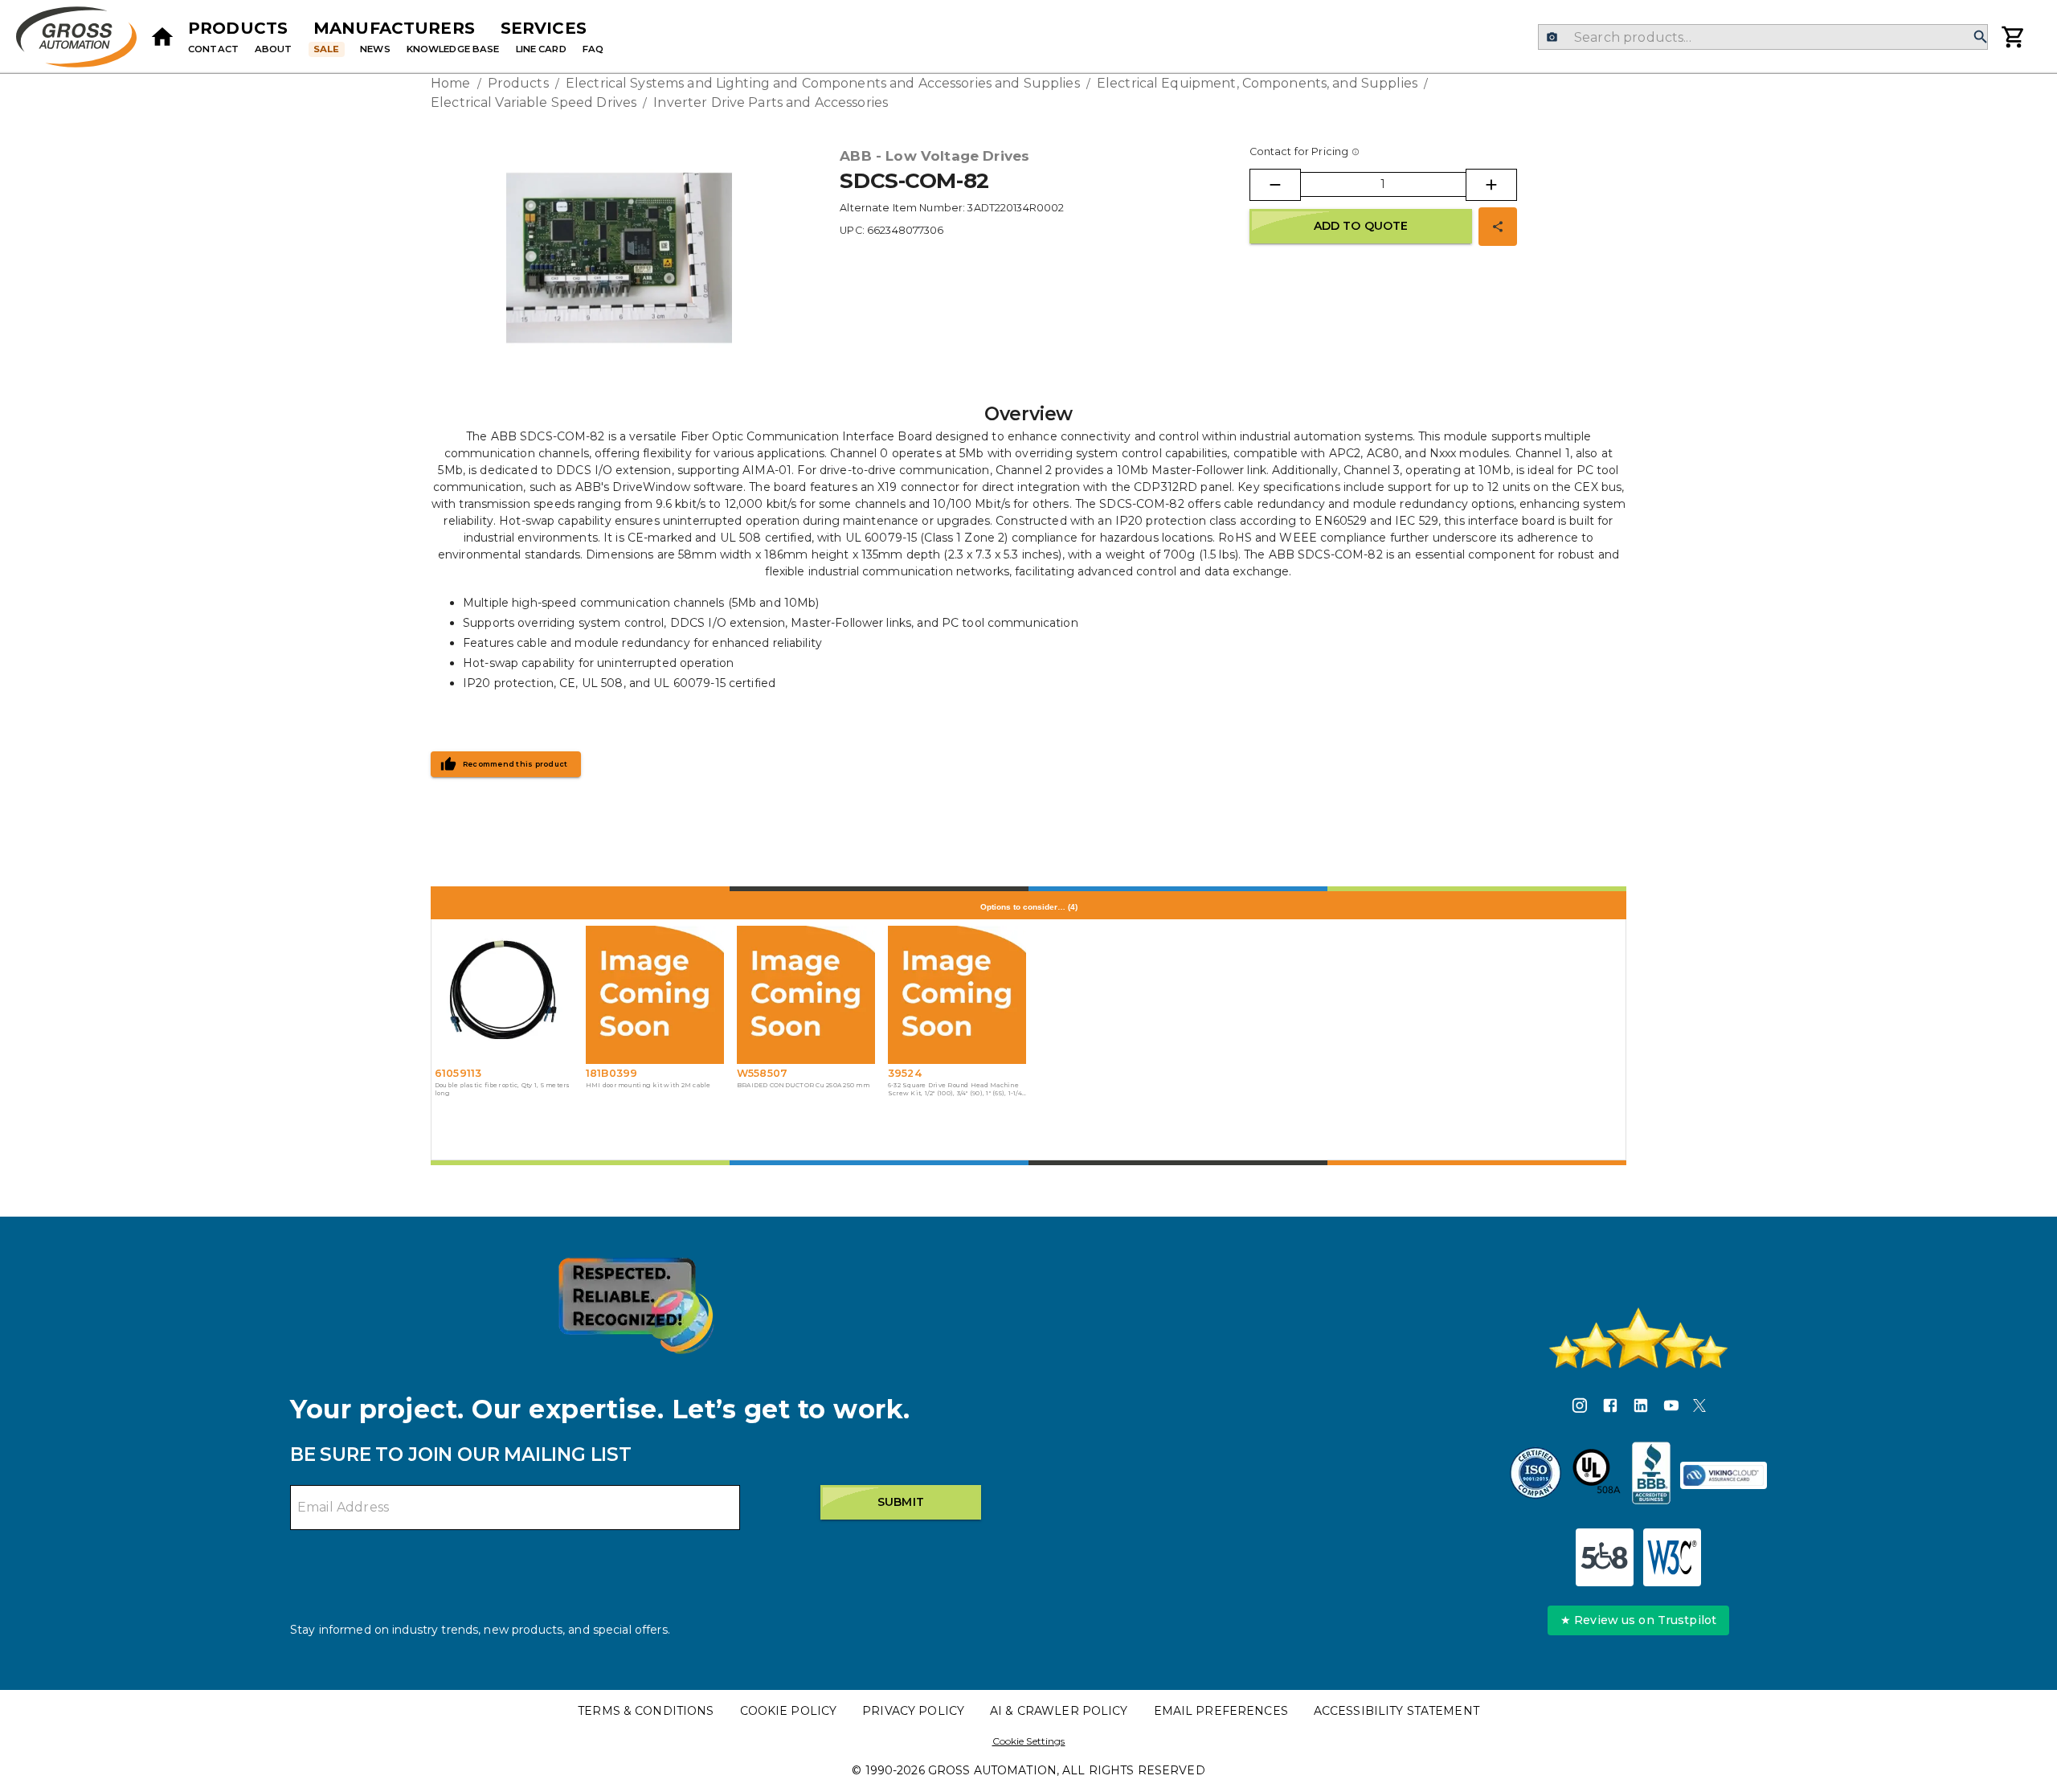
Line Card (541, 49)
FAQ (593, 49)
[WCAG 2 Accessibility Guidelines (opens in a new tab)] (1672, 1557)
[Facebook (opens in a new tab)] (1610, 1408)
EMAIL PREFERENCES (1221, 1711)
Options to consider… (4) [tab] (1029, 907)
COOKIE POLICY (789, 1711)
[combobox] (1763, 37)
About (274, 49)
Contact (213, 49)
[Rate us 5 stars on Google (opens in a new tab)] (1638, 1338)
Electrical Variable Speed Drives (534, 102)
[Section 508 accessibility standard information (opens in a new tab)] (1605, 1557)
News (375, 49)
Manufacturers (394, 28)
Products (238, 28)
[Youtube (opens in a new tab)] (1671, 1408)
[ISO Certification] (1536, 1475)
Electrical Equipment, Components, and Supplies (1257, 83)
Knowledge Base (453, 49)
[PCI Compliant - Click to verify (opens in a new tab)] (1724, 1475)
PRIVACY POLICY (913, 1711)
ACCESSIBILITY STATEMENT (1397, 1711)
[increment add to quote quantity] (1491, 185)
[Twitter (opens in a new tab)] (1699, 1408)
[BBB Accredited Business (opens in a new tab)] (1651, 1475)
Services (544, 28)
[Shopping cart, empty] (2014, 37)
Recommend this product (515, 764)
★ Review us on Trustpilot (1638, 1620)
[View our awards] (636, 1305)
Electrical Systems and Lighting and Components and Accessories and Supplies (823, 83)
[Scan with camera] (1552, 37)
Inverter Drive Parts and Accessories (771, 102)
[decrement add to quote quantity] (1275, 185)
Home (451, 83)
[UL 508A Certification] (1597, 1475)
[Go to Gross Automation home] (162, 37)
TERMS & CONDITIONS (646, 1711)
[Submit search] (1981, 37)
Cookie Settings (1029, 1741)
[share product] (1498, 227)
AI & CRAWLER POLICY (1059, 1711)
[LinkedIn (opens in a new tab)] (1641, 1408)
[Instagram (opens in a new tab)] (1580, 1408)
